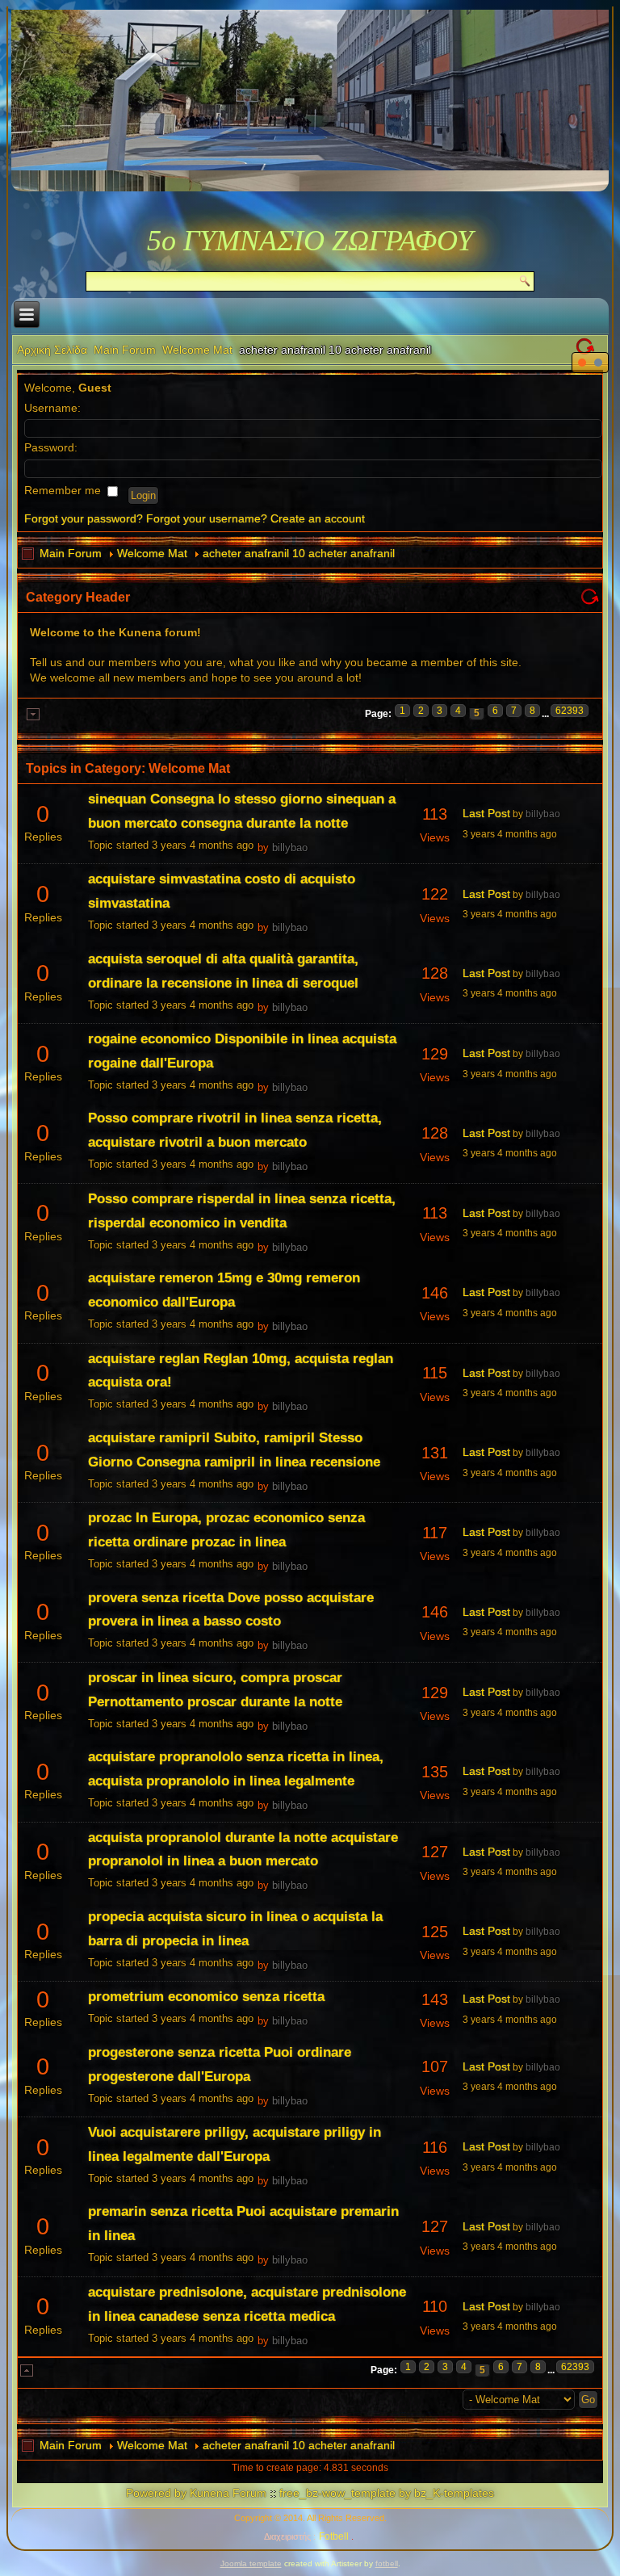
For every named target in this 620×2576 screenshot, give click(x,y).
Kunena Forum (228, 2493)
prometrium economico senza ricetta (206, 1997)
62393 (570, 711)
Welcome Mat (197, 350)
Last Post (486, 813)
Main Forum (125, 350)
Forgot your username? (207, 518)
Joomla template (251, 2563)
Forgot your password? (84, 518)
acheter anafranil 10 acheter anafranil (299, 553)
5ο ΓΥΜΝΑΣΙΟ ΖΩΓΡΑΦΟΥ (310, 241)
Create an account (318, 518)
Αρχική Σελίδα (52, 350)
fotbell (387, 2563)
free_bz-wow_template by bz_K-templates (387, 2493)
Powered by (156, 2493)
